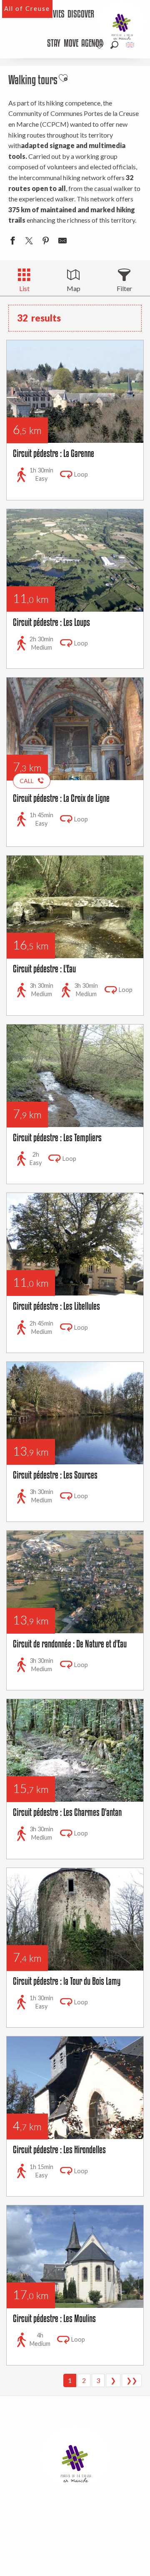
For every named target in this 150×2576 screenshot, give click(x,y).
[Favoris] (100, 45)
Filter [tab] (124, 288)
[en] (131, 45)
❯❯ (132, 2380)
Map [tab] (74, 288)
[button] (114, 45)
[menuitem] (55, 15)
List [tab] (24, 288)
